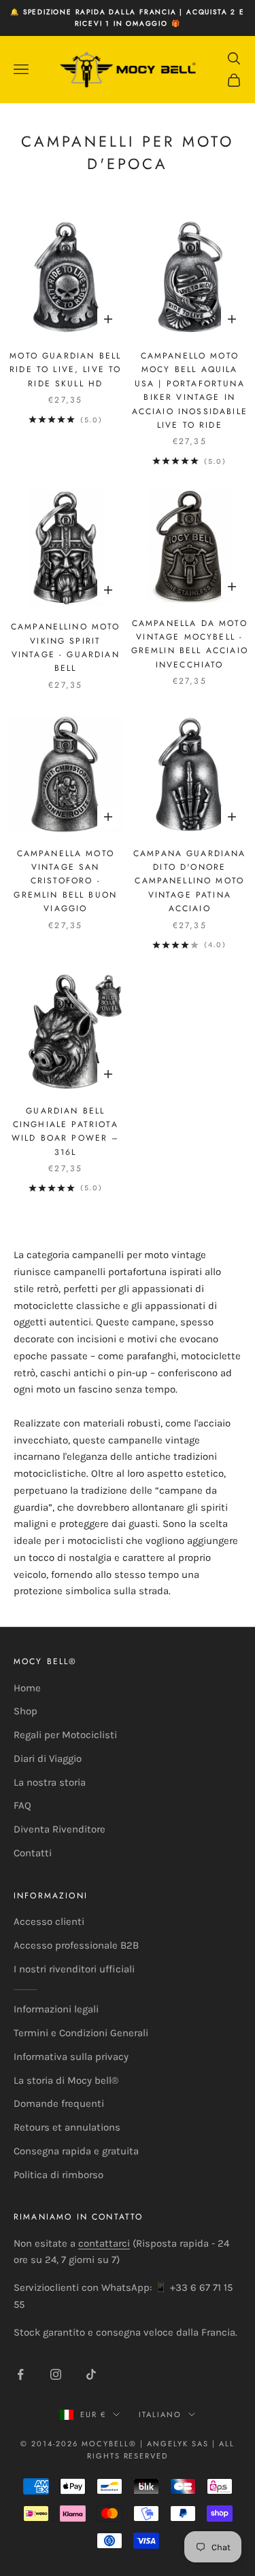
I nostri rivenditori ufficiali (74, 1969)
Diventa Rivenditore (60, 1829)
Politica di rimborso (58, 2175)
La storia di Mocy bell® (66, 2080)
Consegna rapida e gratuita (76, 2151)
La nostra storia (50, 1782)
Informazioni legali (56, 2009)
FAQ (22, 1805)
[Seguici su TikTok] (91, 2374)
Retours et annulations (67, 2127)
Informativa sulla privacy (71, 2057)
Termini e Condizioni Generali (81, 2033)
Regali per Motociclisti (65, 1735)
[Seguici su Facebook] (20, 2374)
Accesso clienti (49, 1921)
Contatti (33, 1853)
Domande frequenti (59, 2103)
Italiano (160, 2414)
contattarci (104, 2243)
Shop (26, 1711)
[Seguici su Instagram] (56, 2374)
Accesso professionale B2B (76, 1945)
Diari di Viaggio (48, 1759)
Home (27, 1688)
